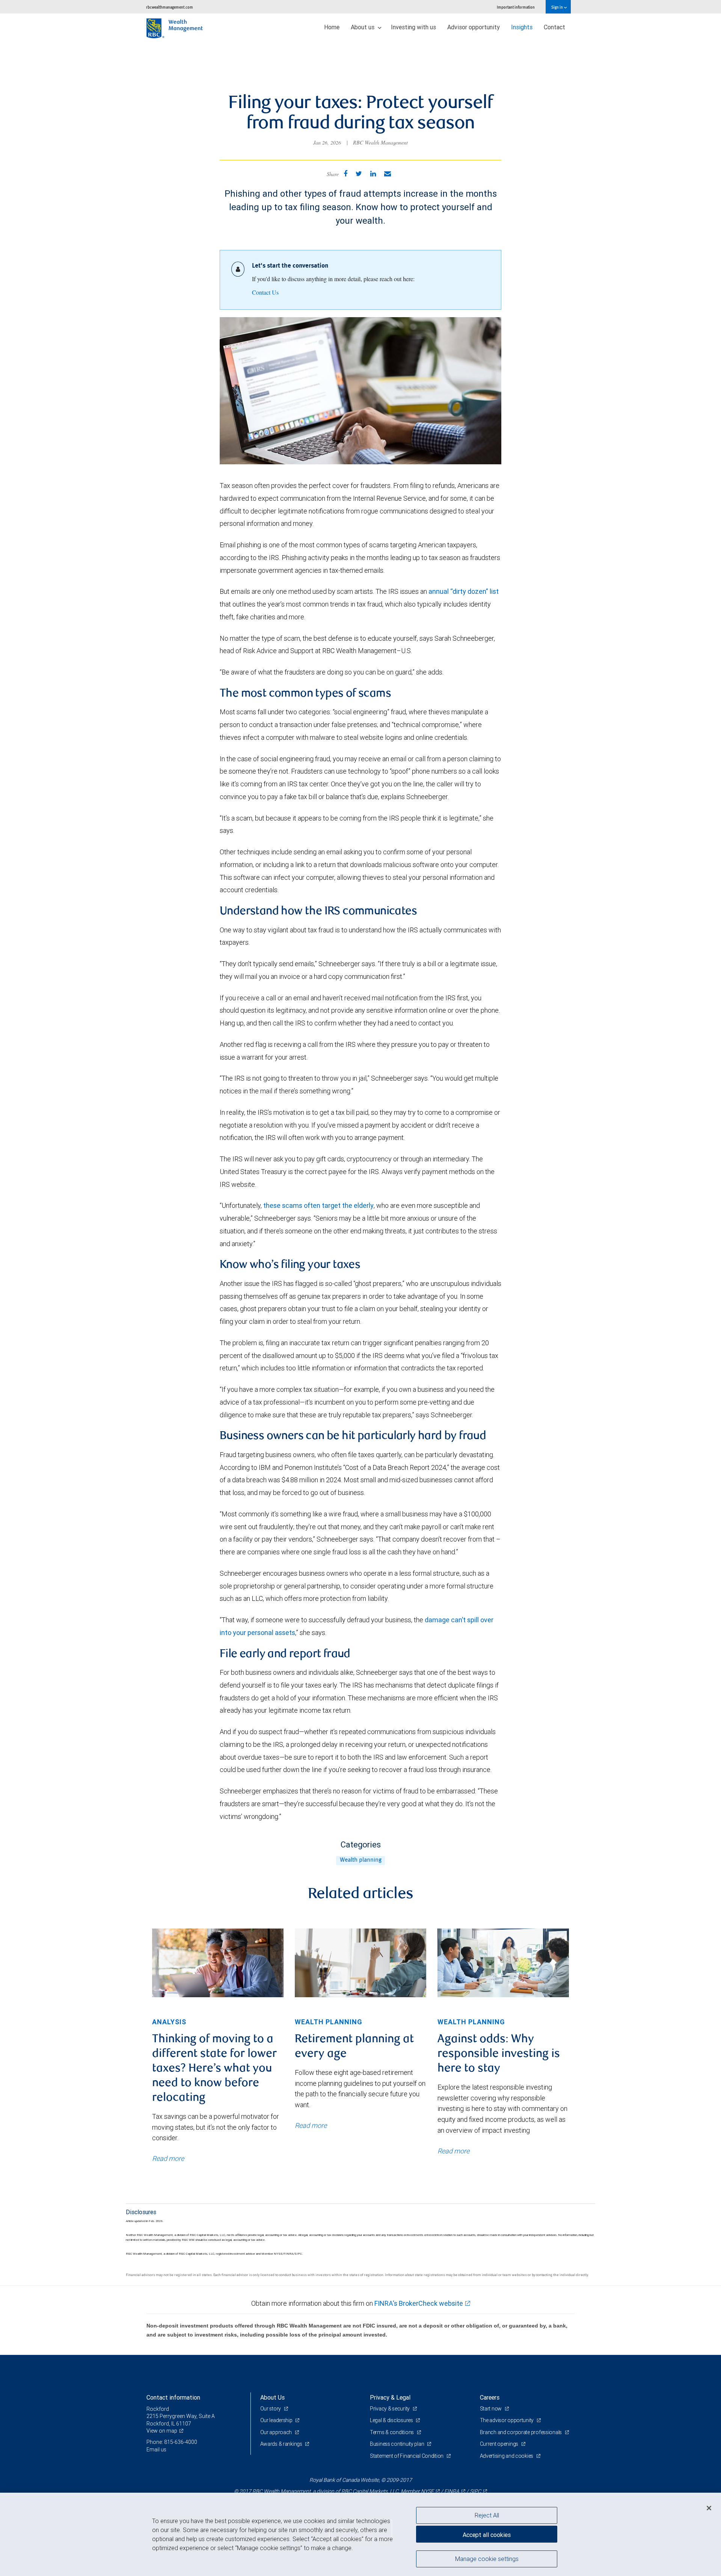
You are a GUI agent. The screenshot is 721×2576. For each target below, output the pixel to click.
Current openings (500, 2444)
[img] (218, 1963)
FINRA (452, 2491)
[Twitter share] (359, 174)
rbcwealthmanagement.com (170, 7)
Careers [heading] (490, 2397)
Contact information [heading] (173, 2397)
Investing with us (413, 27)
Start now (491, 2409)
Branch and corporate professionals (521, 2432)
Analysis (169, 2022)
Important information (516, 7)
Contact (554, 27)
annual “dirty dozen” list (464, 591)
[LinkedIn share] (373, 174)
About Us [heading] (272, 2397)
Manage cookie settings (487, 2558)
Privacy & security (390, 2409)
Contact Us (265, 292)
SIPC (475, 2491)
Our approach (277, 2432)
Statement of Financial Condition (407, 2456)
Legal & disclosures (392, 2420)
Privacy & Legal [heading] (390, 2397)
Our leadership (277, 2420)
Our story (271, 2409)
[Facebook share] (345, 174)
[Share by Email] (388, 174)
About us (363, 27)
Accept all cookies (487, 2535)
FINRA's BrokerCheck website (419, 2303)
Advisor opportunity (474, 27)
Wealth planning (361, 1860)
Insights (522, 27)
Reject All (487, 2515)
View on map (162, 2431)
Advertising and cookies (507, 2456)
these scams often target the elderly (318, 1205)
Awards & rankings (282, 2444)
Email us (156, 2450)
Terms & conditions (392, 2432)
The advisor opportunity (507, 2420)
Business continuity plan (397, 2444)
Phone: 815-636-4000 (172, 2442)
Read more (168, 2158)
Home (332, 27)
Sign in (557, 7)
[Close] (709, 2508)
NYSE (427, 2491)
